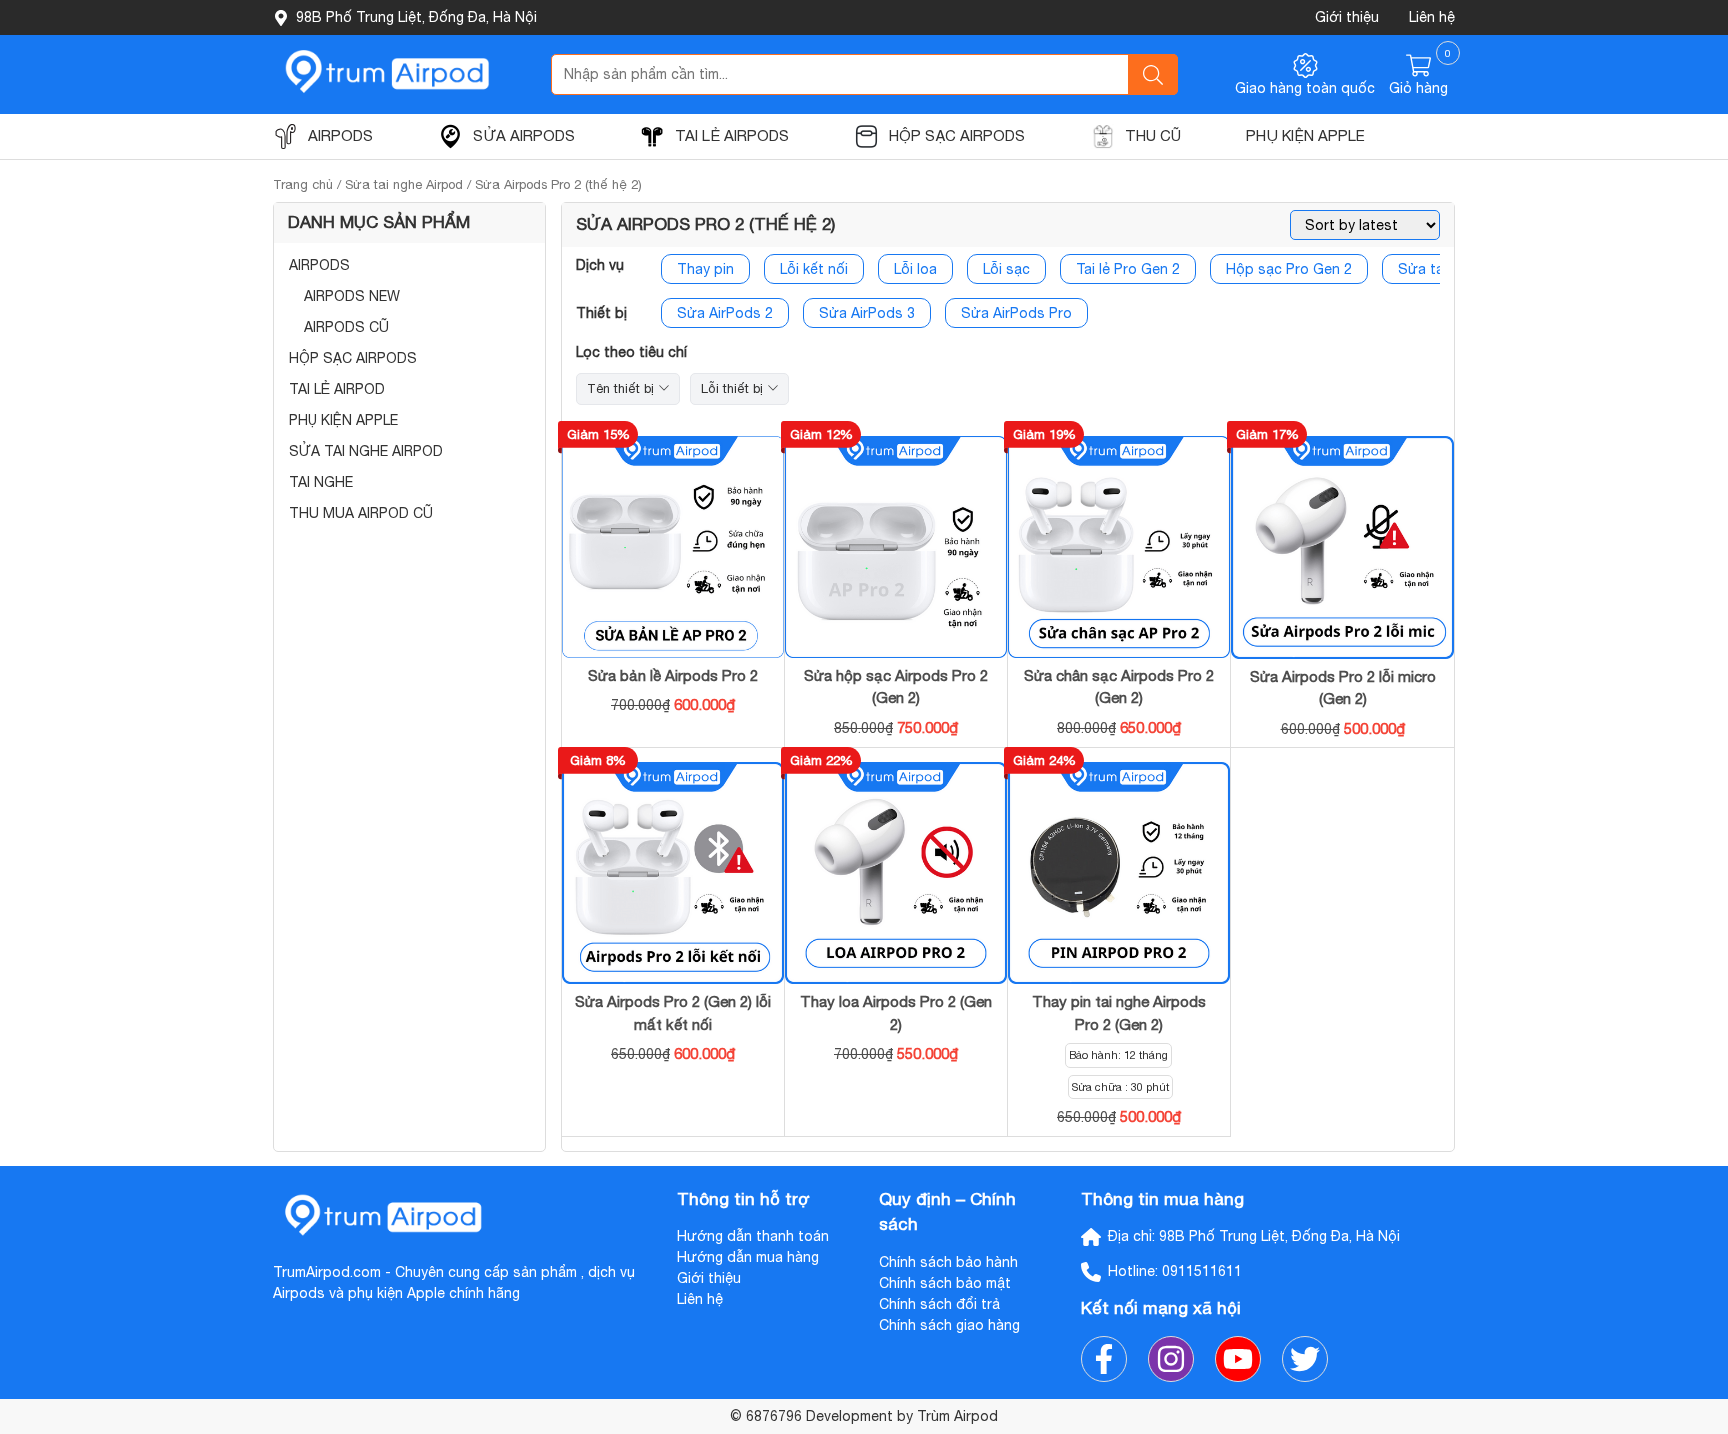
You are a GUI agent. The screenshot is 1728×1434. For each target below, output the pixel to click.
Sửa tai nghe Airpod (404, 184)
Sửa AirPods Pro (1016, 313)
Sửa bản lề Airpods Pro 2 (673, 675)
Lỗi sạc (1006, 269)
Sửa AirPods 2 (725, 313)
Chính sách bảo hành (948, 1262)
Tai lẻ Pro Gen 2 (1128, 269)
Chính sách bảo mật (945, 1283)
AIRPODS (340, 135)
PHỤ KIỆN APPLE (1305, 135)
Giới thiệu (1347, 17)
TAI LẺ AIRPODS (732, 135)
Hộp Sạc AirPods (353, 358)
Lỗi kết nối (814, 269)
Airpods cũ (346, 327)
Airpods (319, 265)
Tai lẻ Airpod (337, 389)
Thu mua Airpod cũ (361, 513)
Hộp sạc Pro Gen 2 (1289, 269)
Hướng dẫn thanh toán (753, 1236)
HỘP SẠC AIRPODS (957, 135)
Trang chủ (303, 184)
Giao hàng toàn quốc (1305, 88)
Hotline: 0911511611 (1175, 1271)
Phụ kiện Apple (343, 420)
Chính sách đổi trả (939, 1304)
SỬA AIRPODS (524, 135)
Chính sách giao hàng (949, 1325)
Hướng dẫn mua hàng (748, 1257)
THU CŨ (1153, 135)
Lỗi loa (915, 269)
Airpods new (352, 296)
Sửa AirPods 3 (867, 313)
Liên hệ (1432, 17)
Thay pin (705, 269)
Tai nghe (321, 482)
